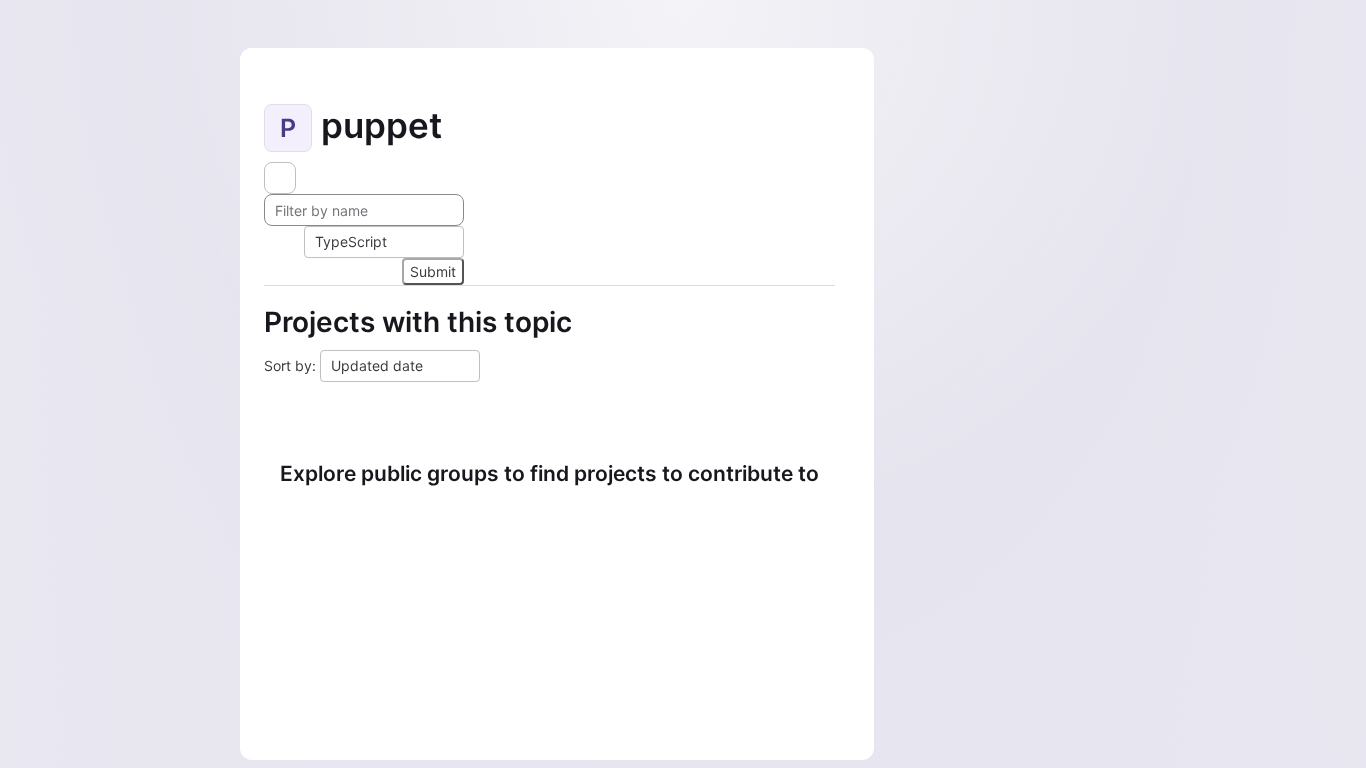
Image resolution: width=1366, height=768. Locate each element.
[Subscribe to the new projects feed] (280, 178)
